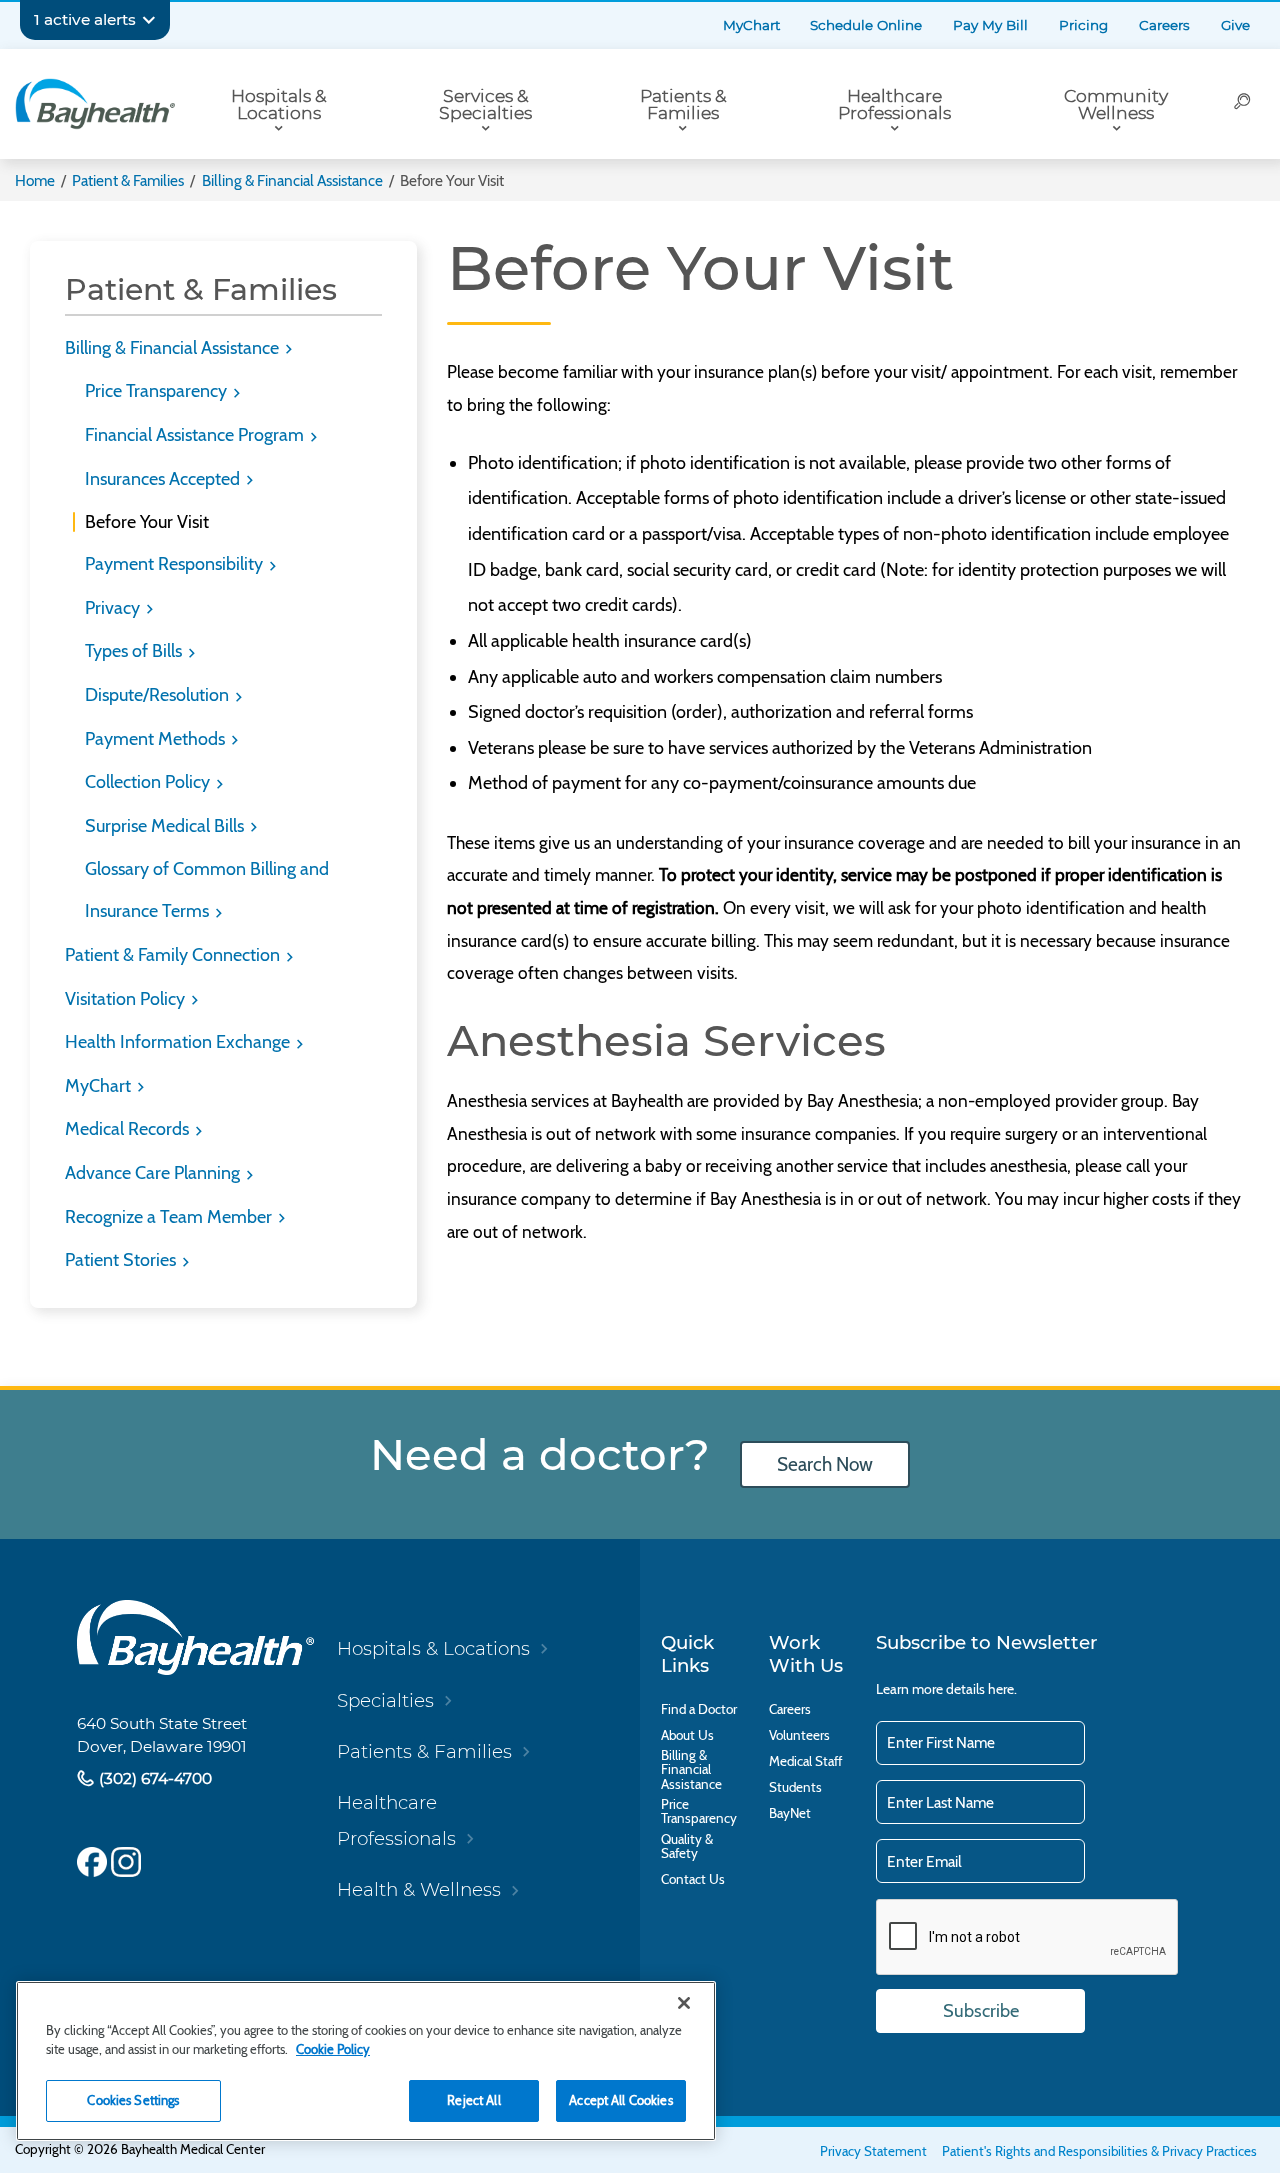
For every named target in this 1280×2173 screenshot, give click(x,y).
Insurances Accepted (164, 479)
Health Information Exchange (179, 1042)
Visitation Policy (127, 999)
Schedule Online (866, 25)
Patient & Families (128, 180)
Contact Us (693, 1879)
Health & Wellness (419, 1889)
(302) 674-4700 (153, 1778)
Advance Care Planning (154, 1173)
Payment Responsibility (176, 564)
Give (1235, 25)
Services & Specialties (485, 104)
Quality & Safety (687, 1846)
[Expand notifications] (148, 20)
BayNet (790, 1813)
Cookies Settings (133, 2100)
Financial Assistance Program (196, 435)
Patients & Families (683, 104)
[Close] (684, 2003)
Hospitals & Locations (278, 104)
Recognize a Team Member (170, 1217)
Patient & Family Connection (174, 955)
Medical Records (129, 1129)
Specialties (385, 1700)
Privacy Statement (873, 2151)
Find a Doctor (699, 1709)
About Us (687, 1735)
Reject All (473, 2100)
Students (795, 1787)
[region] (366, 2061)
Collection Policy (149, 782)
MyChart (751, 25)
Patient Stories (122, 1260)
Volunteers (799, 1735)
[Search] (1242, 104)
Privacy (114, 608)
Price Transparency (158, 391)
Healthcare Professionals (894, 104)
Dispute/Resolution (159, 695)
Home (35, 180)
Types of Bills (135, 651)
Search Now (825, 1464)
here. (1002, 1689)
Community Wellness (1116, 104)
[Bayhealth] (95, 104)
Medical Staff (805, 1761)
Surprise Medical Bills (166, 826)
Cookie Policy (333, 2049)
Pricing (1083, 25)
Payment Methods (157, 739)
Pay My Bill (990, 25)
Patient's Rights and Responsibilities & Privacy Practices (1099, 2151)
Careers (1164, 25)
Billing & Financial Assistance (292, 180)
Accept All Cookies (620, 2100)
